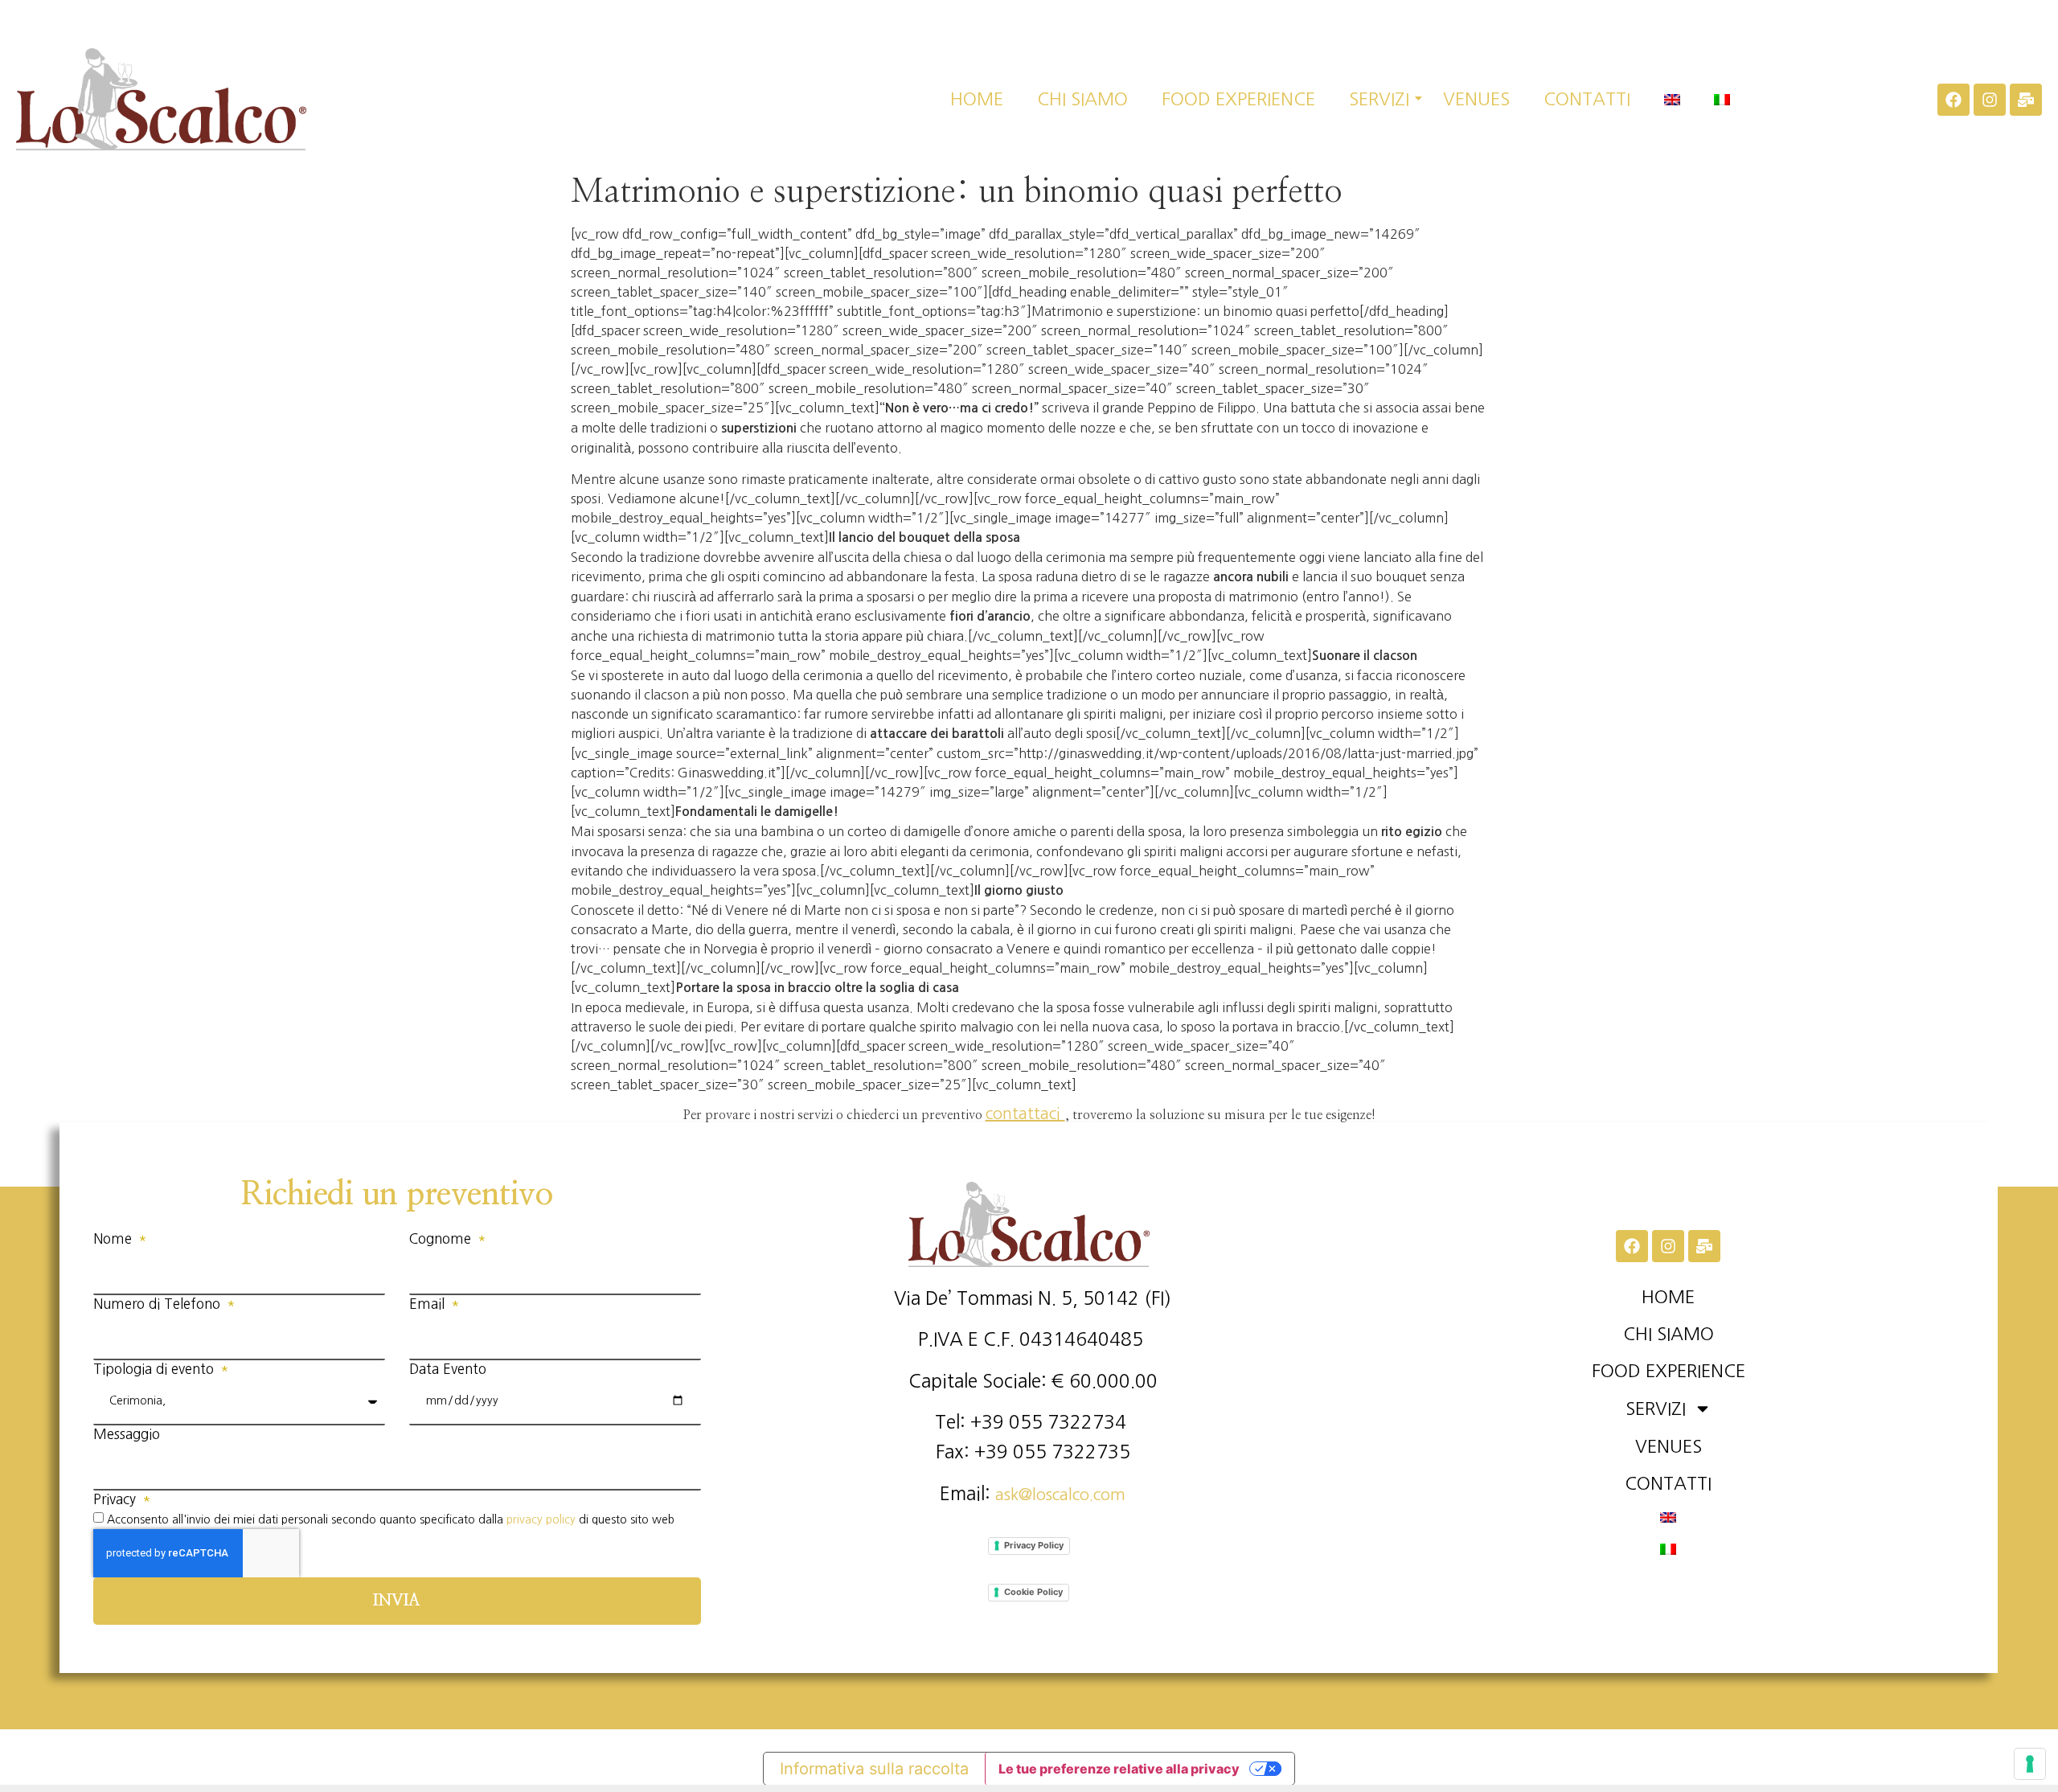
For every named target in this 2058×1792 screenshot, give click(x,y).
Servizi (1379, 99)
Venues (1476, 99)
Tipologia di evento (156, 1369)
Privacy (117, 1499)
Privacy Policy (1034, 1545)
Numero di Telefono (159, 1304)
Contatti (1587, 99)
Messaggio (127, 1434)
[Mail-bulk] (2026, 100)
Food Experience (1238, 99)
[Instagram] (1990, 100)
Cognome (442, 1238)
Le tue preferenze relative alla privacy (1119, 1769)
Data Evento (448, 1369)
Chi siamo (1082, 99)
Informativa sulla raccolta (874, 1769)
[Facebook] (1953, 100)
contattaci (1025, 1113)
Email (429, 1304)
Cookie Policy (1033, 1592)
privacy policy (541, 1519)
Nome (115, 1238)
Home (977, 99)
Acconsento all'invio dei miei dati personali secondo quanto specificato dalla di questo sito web (391, 1519)
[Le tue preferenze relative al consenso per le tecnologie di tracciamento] (2030, 1764)
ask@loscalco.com (1060, 1495)
